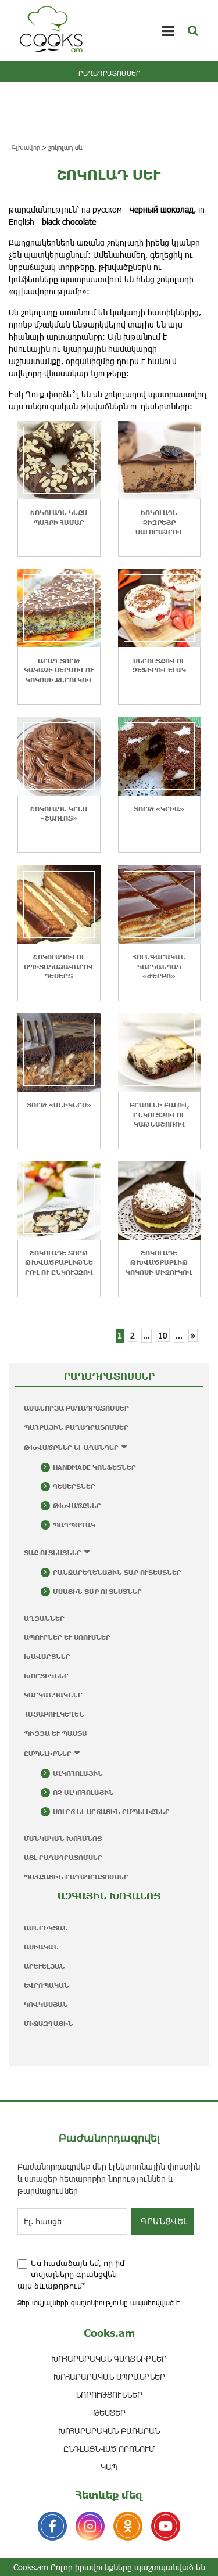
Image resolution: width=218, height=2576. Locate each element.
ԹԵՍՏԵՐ (109, 2413)
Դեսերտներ (74, 1486)
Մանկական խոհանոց (63, 1838)
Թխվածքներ (77, 1505)
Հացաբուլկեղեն (54, 1714)
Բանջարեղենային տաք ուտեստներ (117, 1572)
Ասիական (41, 1947)
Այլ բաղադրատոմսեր (63, 1857)
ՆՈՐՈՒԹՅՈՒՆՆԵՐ (109, 2395)
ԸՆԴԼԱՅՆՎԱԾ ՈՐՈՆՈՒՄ (109, 2449)
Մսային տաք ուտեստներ (97, 1591)
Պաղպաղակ (74, 1525)
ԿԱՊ (109, 2467)
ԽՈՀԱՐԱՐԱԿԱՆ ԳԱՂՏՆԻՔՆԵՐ (109, 2359)
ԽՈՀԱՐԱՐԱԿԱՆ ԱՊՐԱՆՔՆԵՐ (109, 2377)
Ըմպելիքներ (48, 1753)
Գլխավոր (26, 147)
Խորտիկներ (46, 1676)
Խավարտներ (47, 1656)
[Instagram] (90, 2526)
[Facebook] (52, 2526)
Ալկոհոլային (78, 1773)
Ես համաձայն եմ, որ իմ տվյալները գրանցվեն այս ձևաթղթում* (71, 2275)
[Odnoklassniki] (128, 2526)
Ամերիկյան (46, 1928)
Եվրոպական (47, 1985)
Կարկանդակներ (53, 1695)
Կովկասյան (46, 2004)
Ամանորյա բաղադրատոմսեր (76, 1408)
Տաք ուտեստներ (53, 1553)
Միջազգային (49, 2023)
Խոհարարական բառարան (109, 2431)
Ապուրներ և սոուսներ (67, 1637)
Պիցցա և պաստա (56, 1733)
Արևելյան (44, 1966)
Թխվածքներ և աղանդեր (71, 1447)
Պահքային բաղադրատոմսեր (76, 1427)
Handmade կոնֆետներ (94, 1467)
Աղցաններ (44, 1618)
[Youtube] (166, 2526)
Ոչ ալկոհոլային (83, 1792)
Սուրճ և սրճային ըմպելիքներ (111, 1812)
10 (163, 1335)
